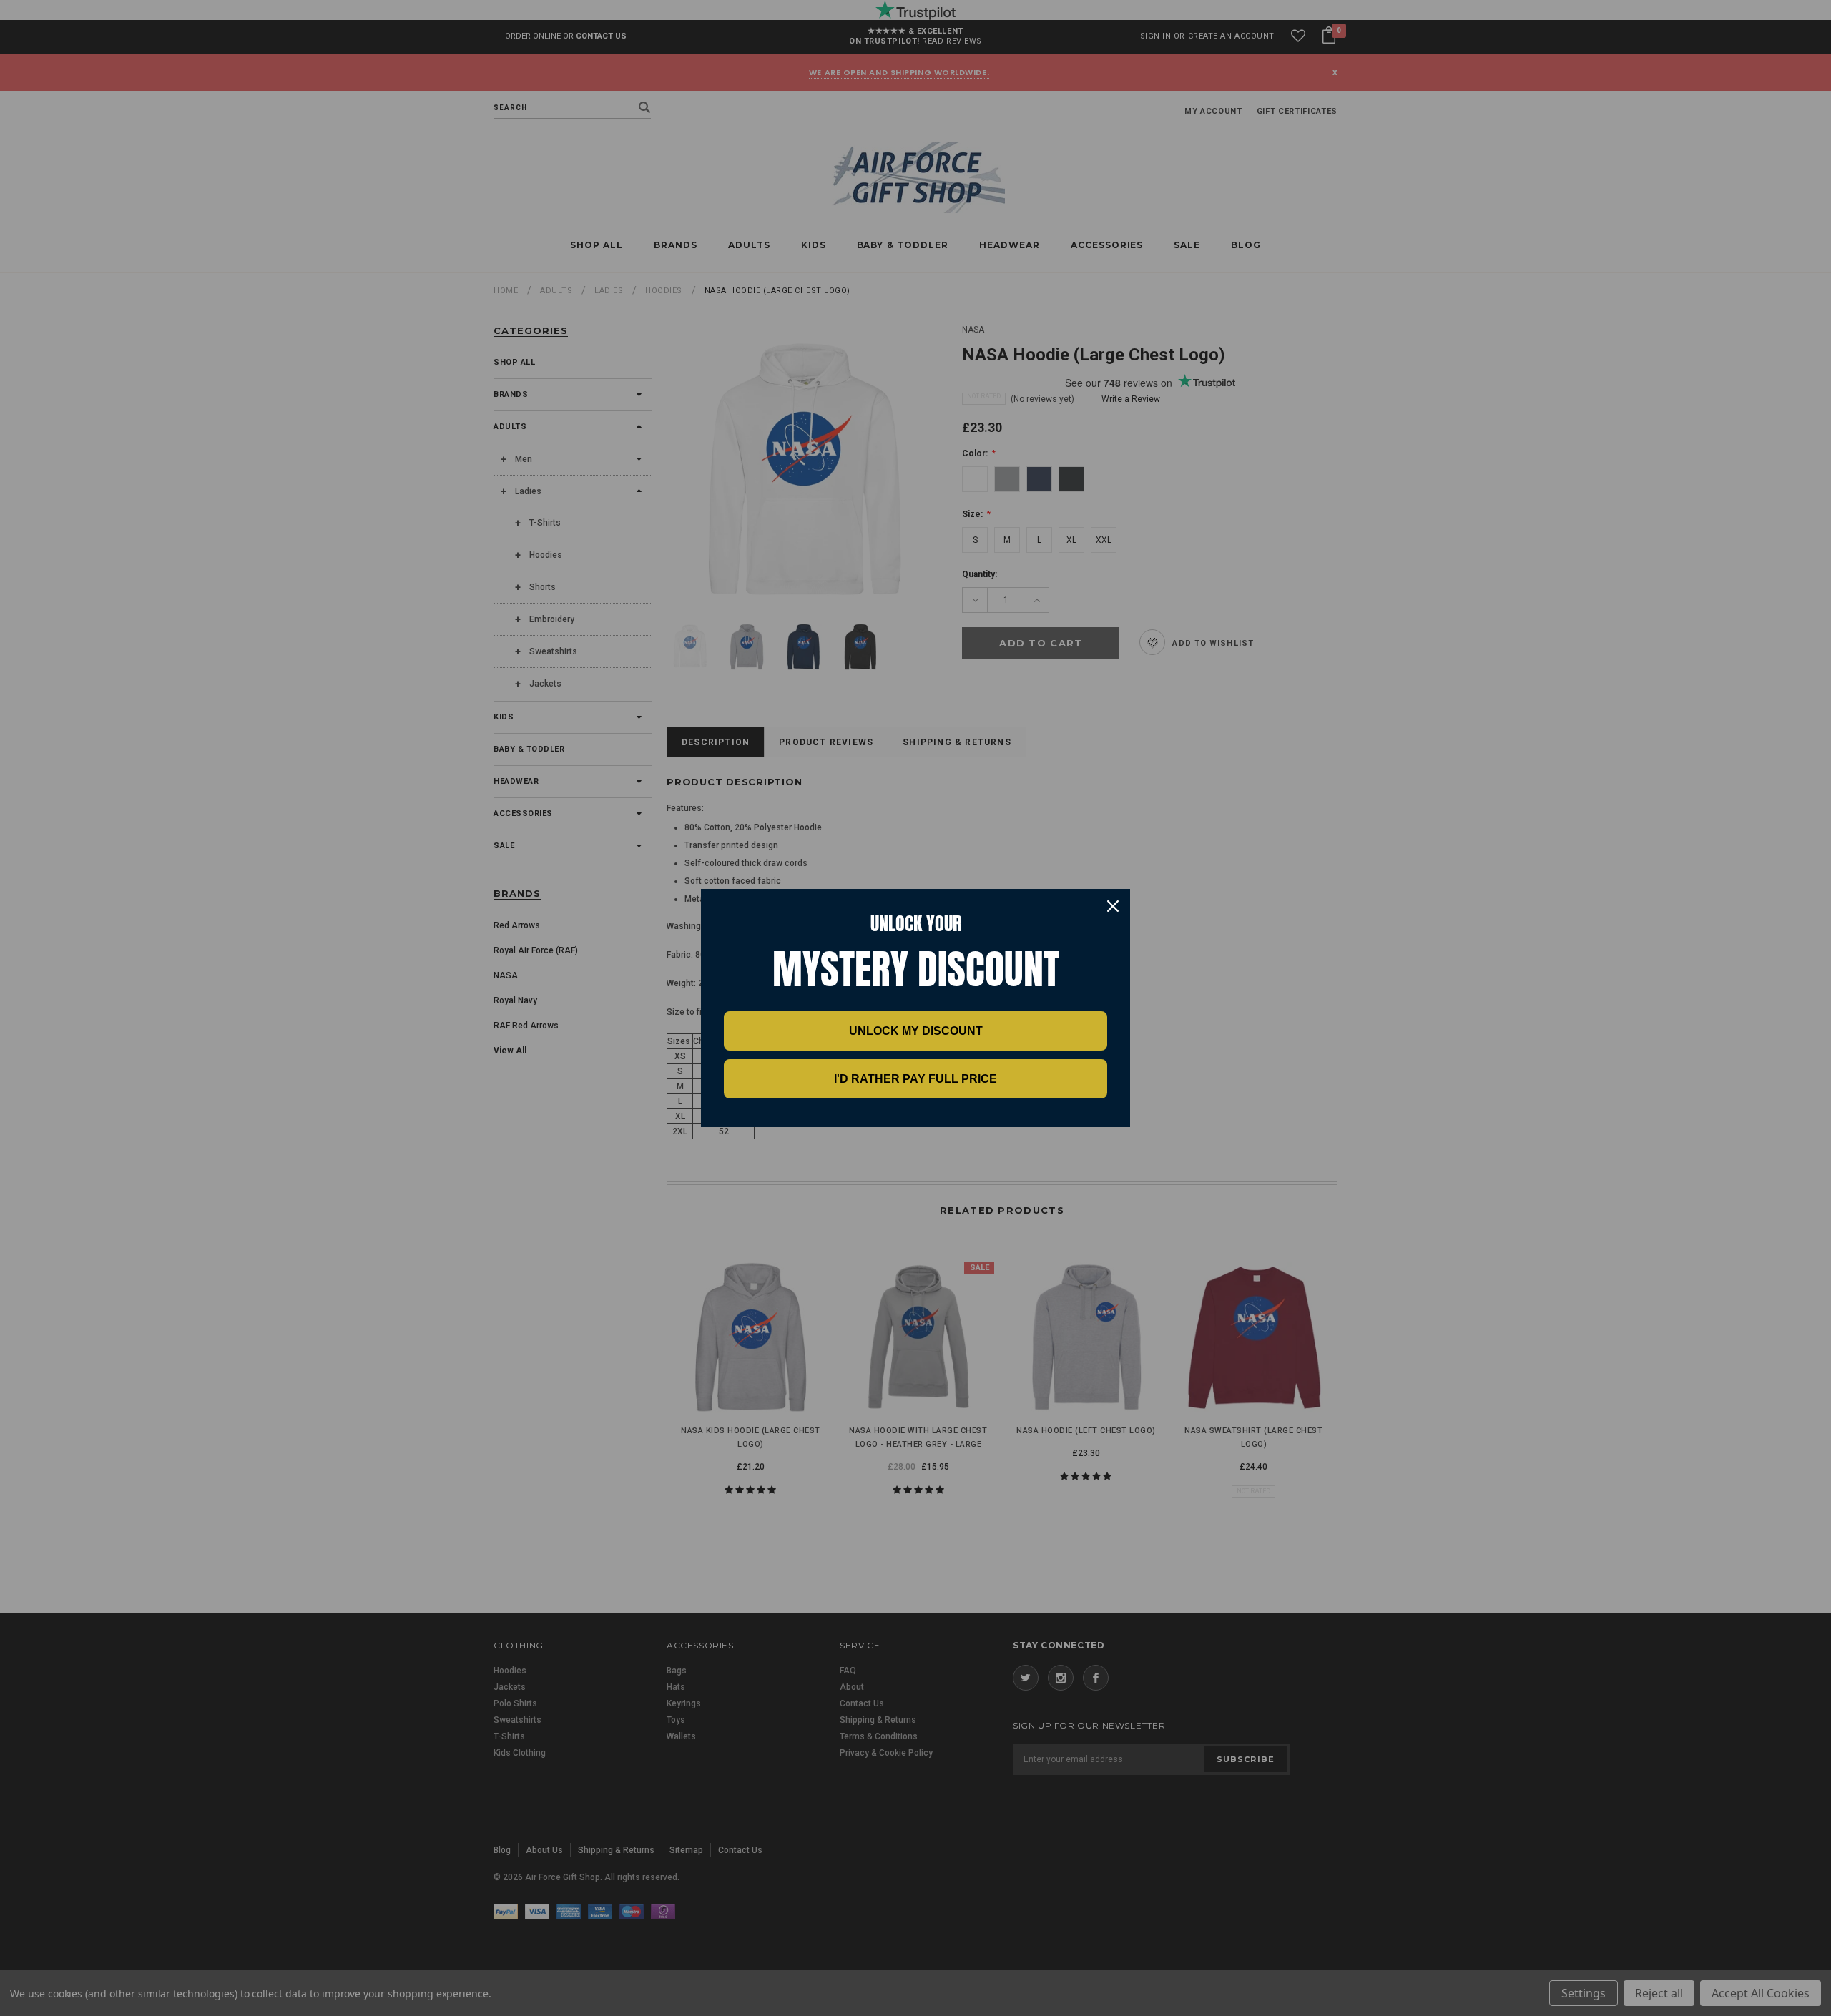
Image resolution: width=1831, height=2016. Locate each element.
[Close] (1113, 906)
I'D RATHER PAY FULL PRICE (915, 1079)
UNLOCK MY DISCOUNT (916, 1031)
